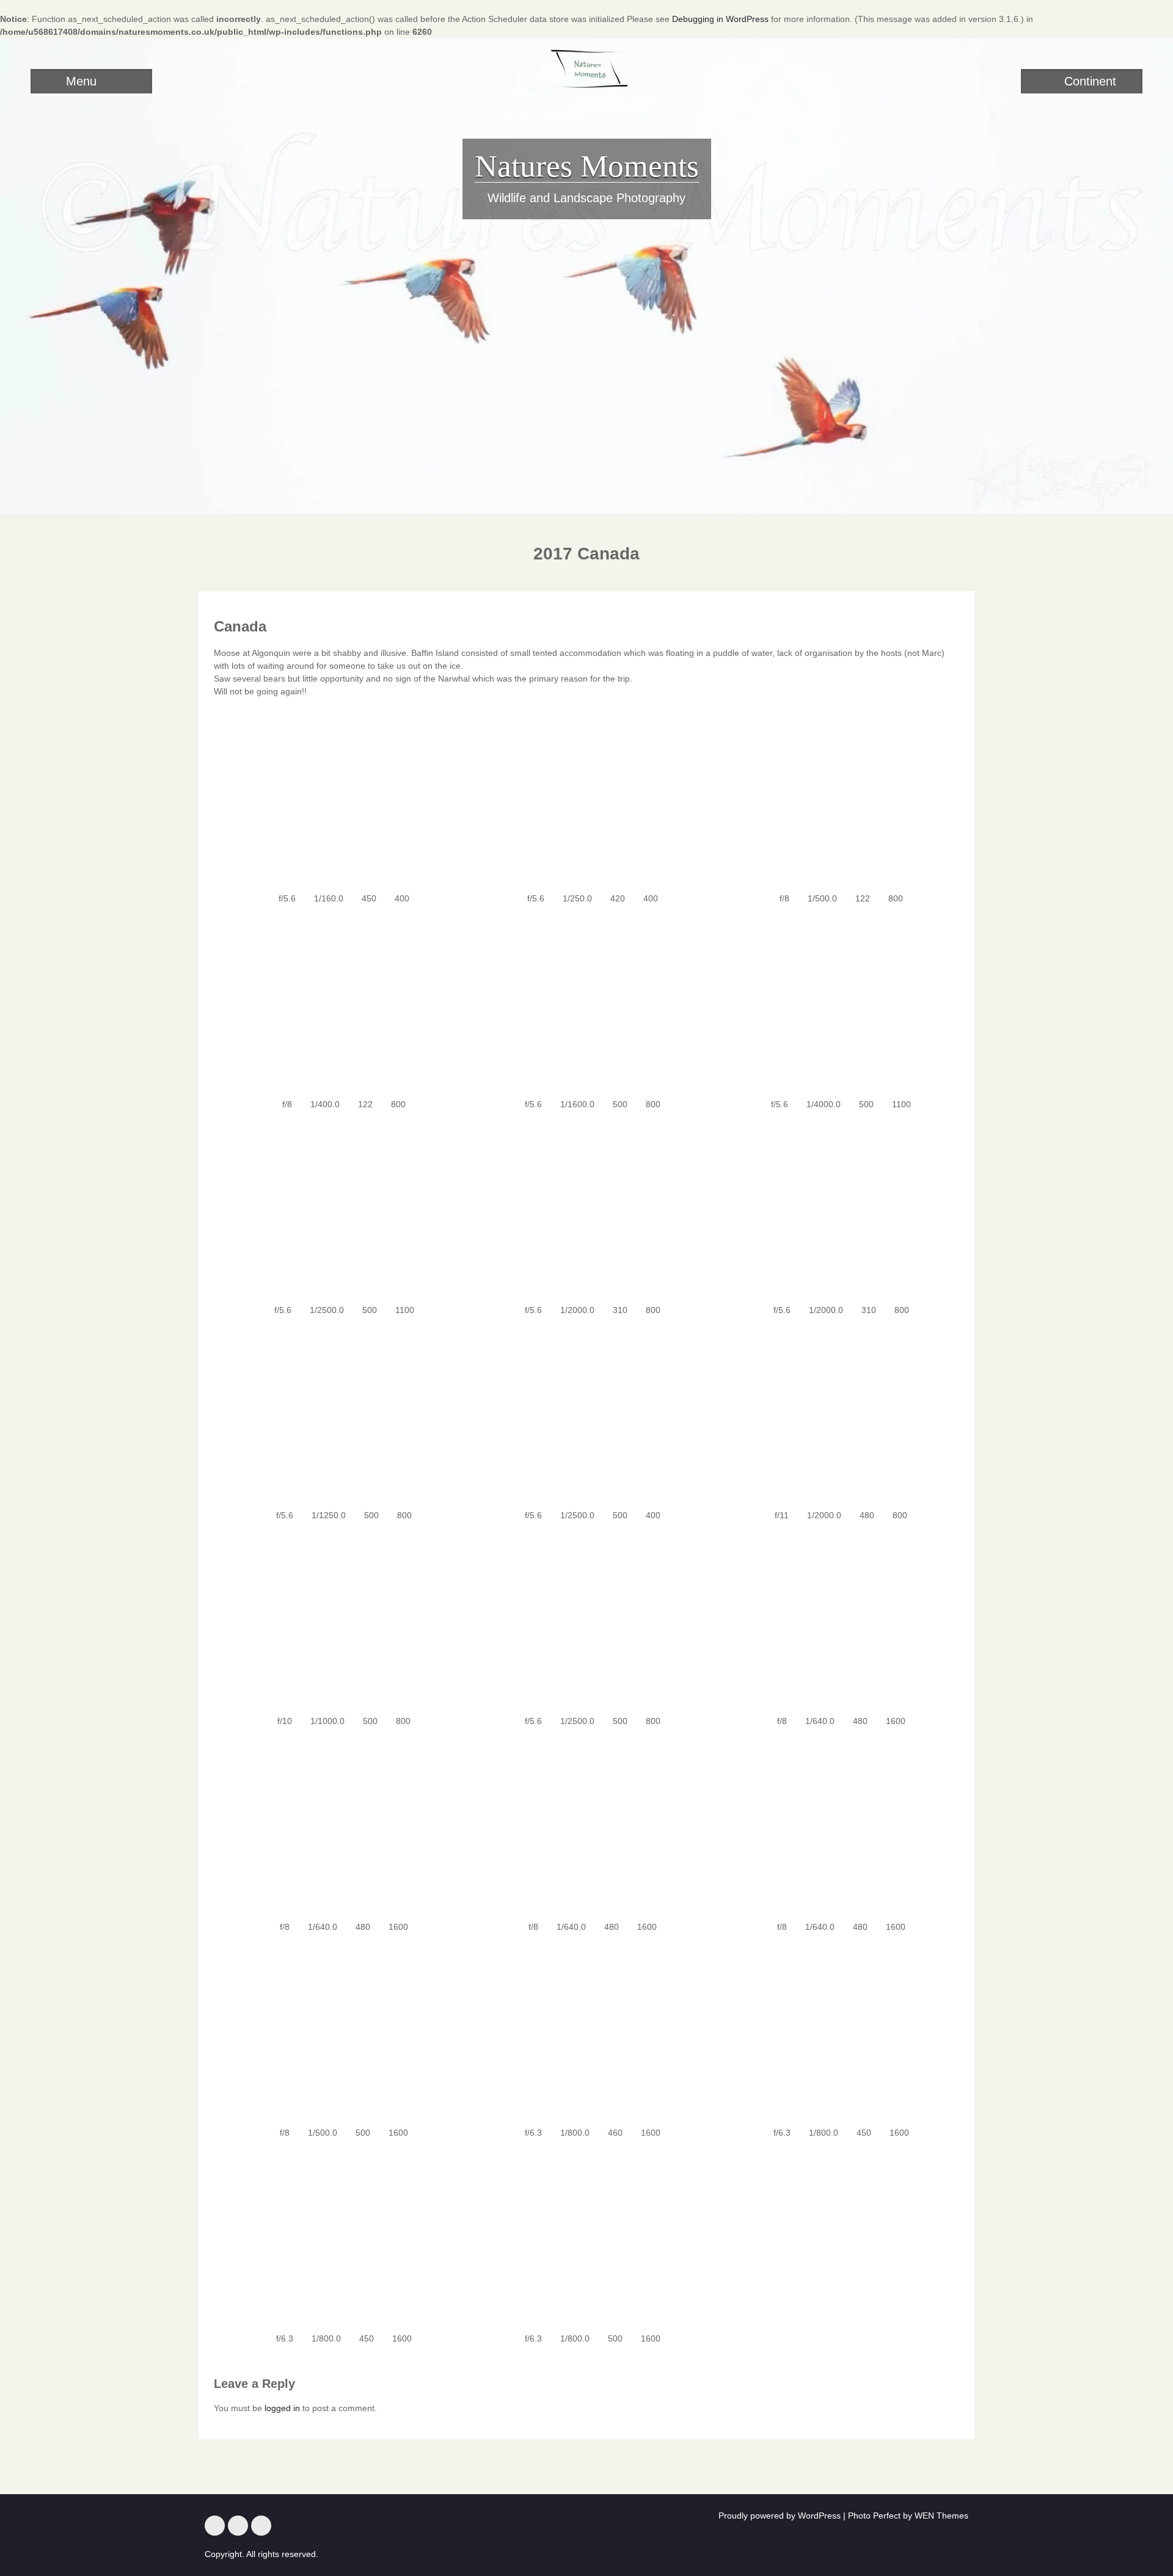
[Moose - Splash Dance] (587, 798)
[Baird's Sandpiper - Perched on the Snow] (587, 1003)
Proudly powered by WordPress (780, 2516)
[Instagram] (238, 2526)
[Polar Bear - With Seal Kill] (338, 1826)
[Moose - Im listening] (338, 798)
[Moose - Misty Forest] (835, 798)
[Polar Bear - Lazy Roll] (835, 1826)
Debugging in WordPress (720, 19)
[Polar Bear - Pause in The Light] (338, 1620)
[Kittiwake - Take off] (835, 1209)
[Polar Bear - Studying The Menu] (338, 2032)
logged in (282, 2408)
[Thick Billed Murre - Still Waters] (338, 1415)
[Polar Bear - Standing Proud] (587, 2032)
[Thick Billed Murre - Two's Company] (587, 1415)
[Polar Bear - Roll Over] (835, 1620)
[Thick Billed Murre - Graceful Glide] (835, 1415)
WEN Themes (941, 2516)
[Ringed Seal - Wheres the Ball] (835, 1003)
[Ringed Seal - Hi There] (338, 1209)
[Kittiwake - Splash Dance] (587, 1209)
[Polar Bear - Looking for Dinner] (835, 2032)
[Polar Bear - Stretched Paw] (587, 1826)
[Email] (261, 2526)
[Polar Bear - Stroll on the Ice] (587, 1620)
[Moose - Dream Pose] (338, 1003)
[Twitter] (215, 2526)
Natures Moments (587, 166)
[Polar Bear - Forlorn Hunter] (587, 2238)
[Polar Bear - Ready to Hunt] (338, 2238)
